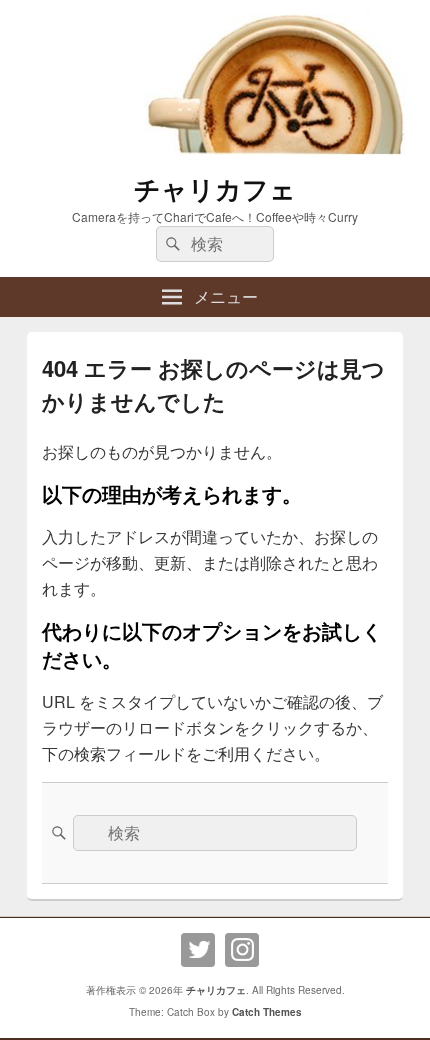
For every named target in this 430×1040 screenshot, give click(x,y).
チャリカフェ (215, 188)
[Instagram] (242, 950)
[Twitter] (198, 950)
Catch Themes (267, 1012)
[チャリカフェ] (215, 148)
